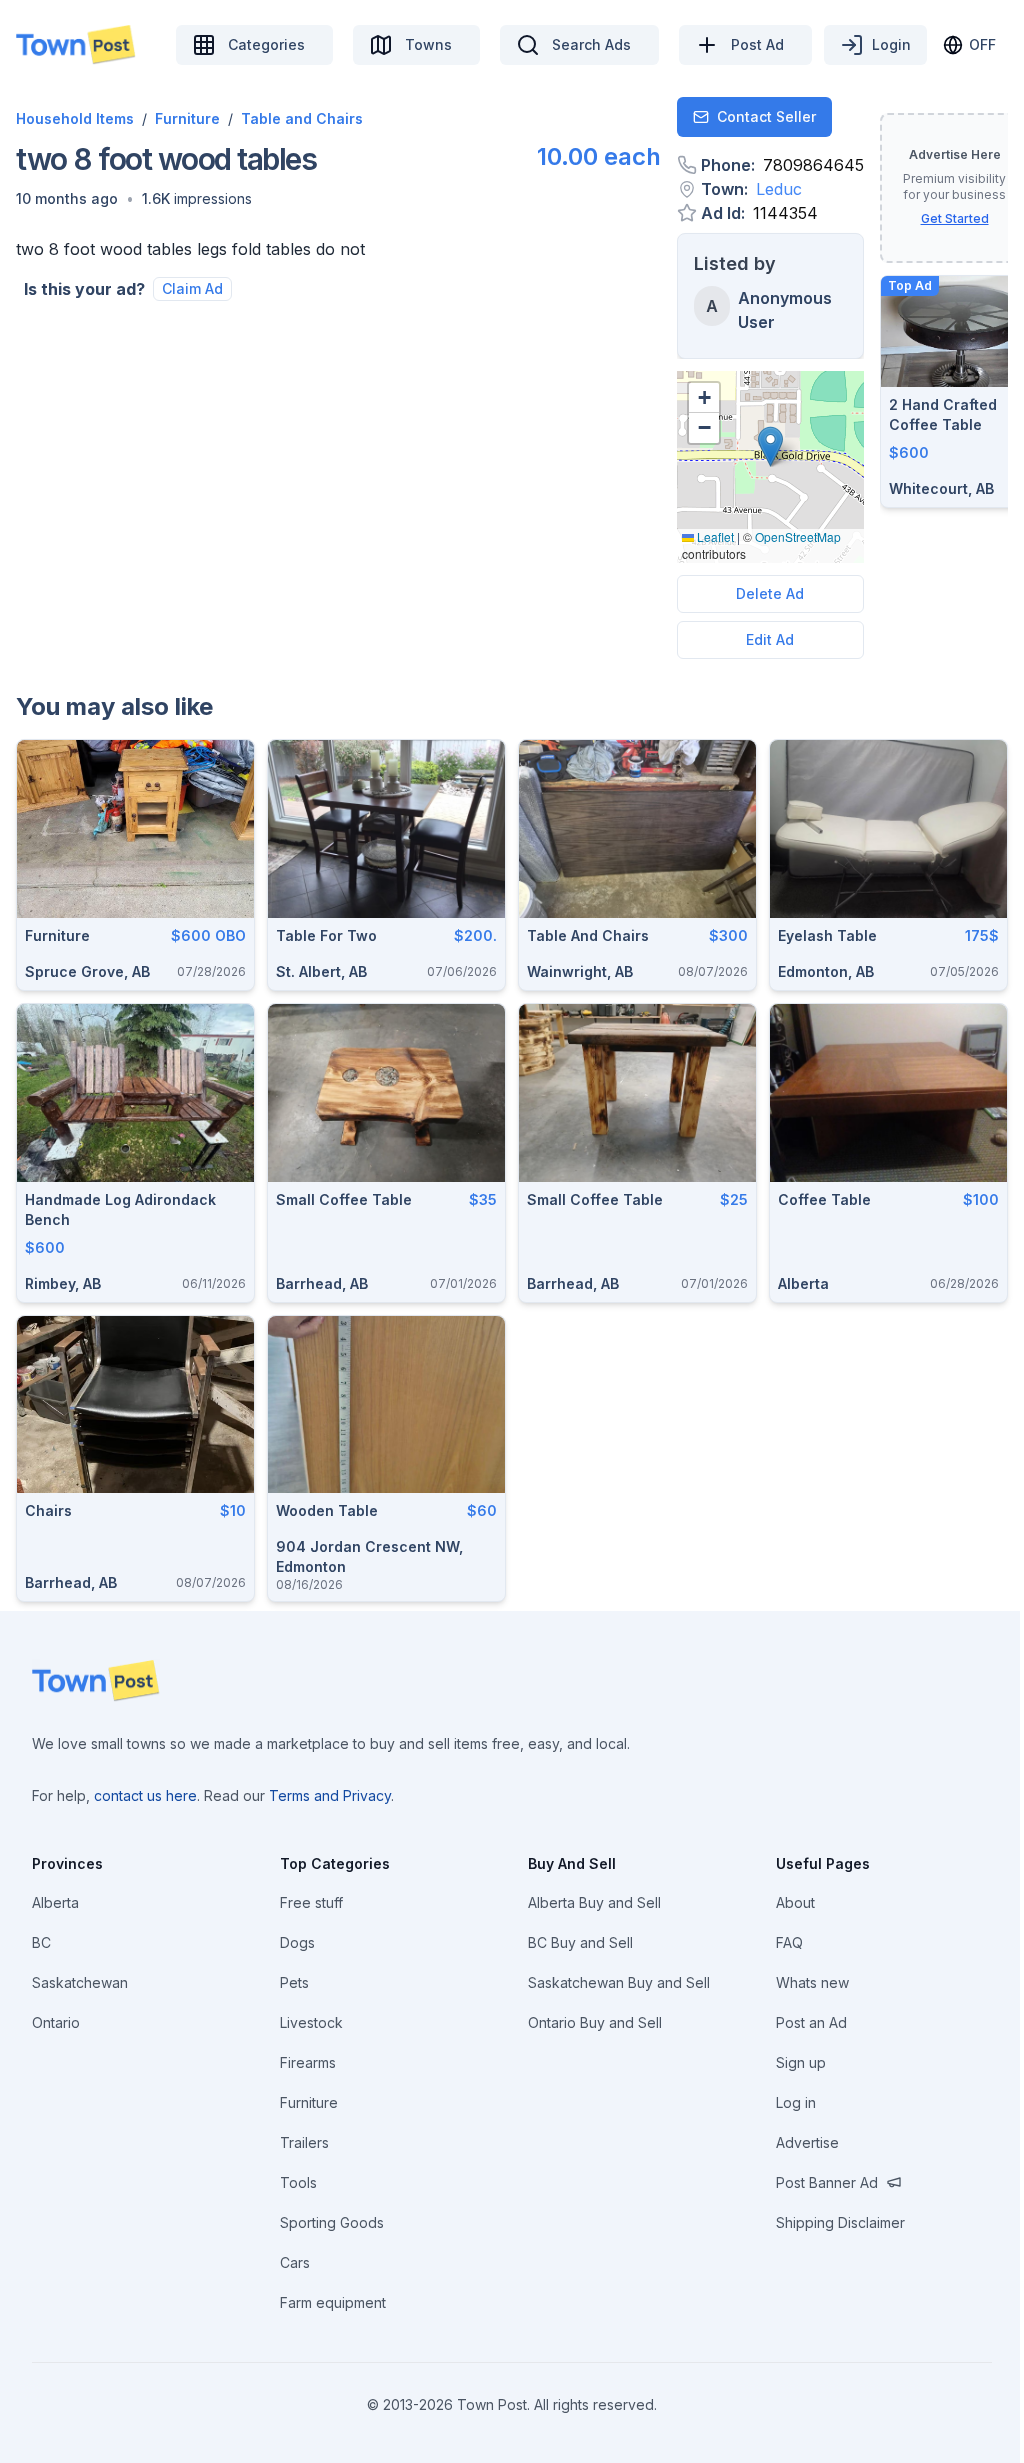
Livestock (311, 2022)
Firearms (308, 2062)
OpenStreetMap (798, 536)
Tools (298, 2182)
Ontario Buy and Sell (595, 2022)
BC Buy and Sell (580, 1942)
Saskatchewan (80, 1982)
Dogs (297, 1942)
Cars (295, 2262)
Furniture (187, 118)
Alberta (55, 1902)
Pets (294, 1982)
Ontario (56, 2022)
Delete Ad (770, 593)
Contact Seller (766, 116)
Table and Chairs (302, 118)
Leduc (779, 189)
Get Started (955, 218)
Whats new (812, 1982)
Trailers (304, 2142)
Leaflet (714, 536)
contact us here (145, 1795)
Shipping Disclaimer (840, 2222)
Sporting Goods (332, 2222)
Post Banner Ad (827, 2182)
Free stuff (311, 1902)
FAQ (789, 1942)
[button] (67, 199)
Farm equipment (333, 2302)
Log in (796, 2102)
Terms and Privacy (330, 1795)
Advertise (807, 2142)
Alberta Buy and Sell (594, 1902)
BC (41, 1942)
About (795, 1902)
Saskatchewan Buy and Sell (619, 1982)
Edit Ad (770, 639)
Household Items (75, 118)
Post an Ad (811, 2022)
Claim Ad (192, 288)
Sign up (801, 2062)
